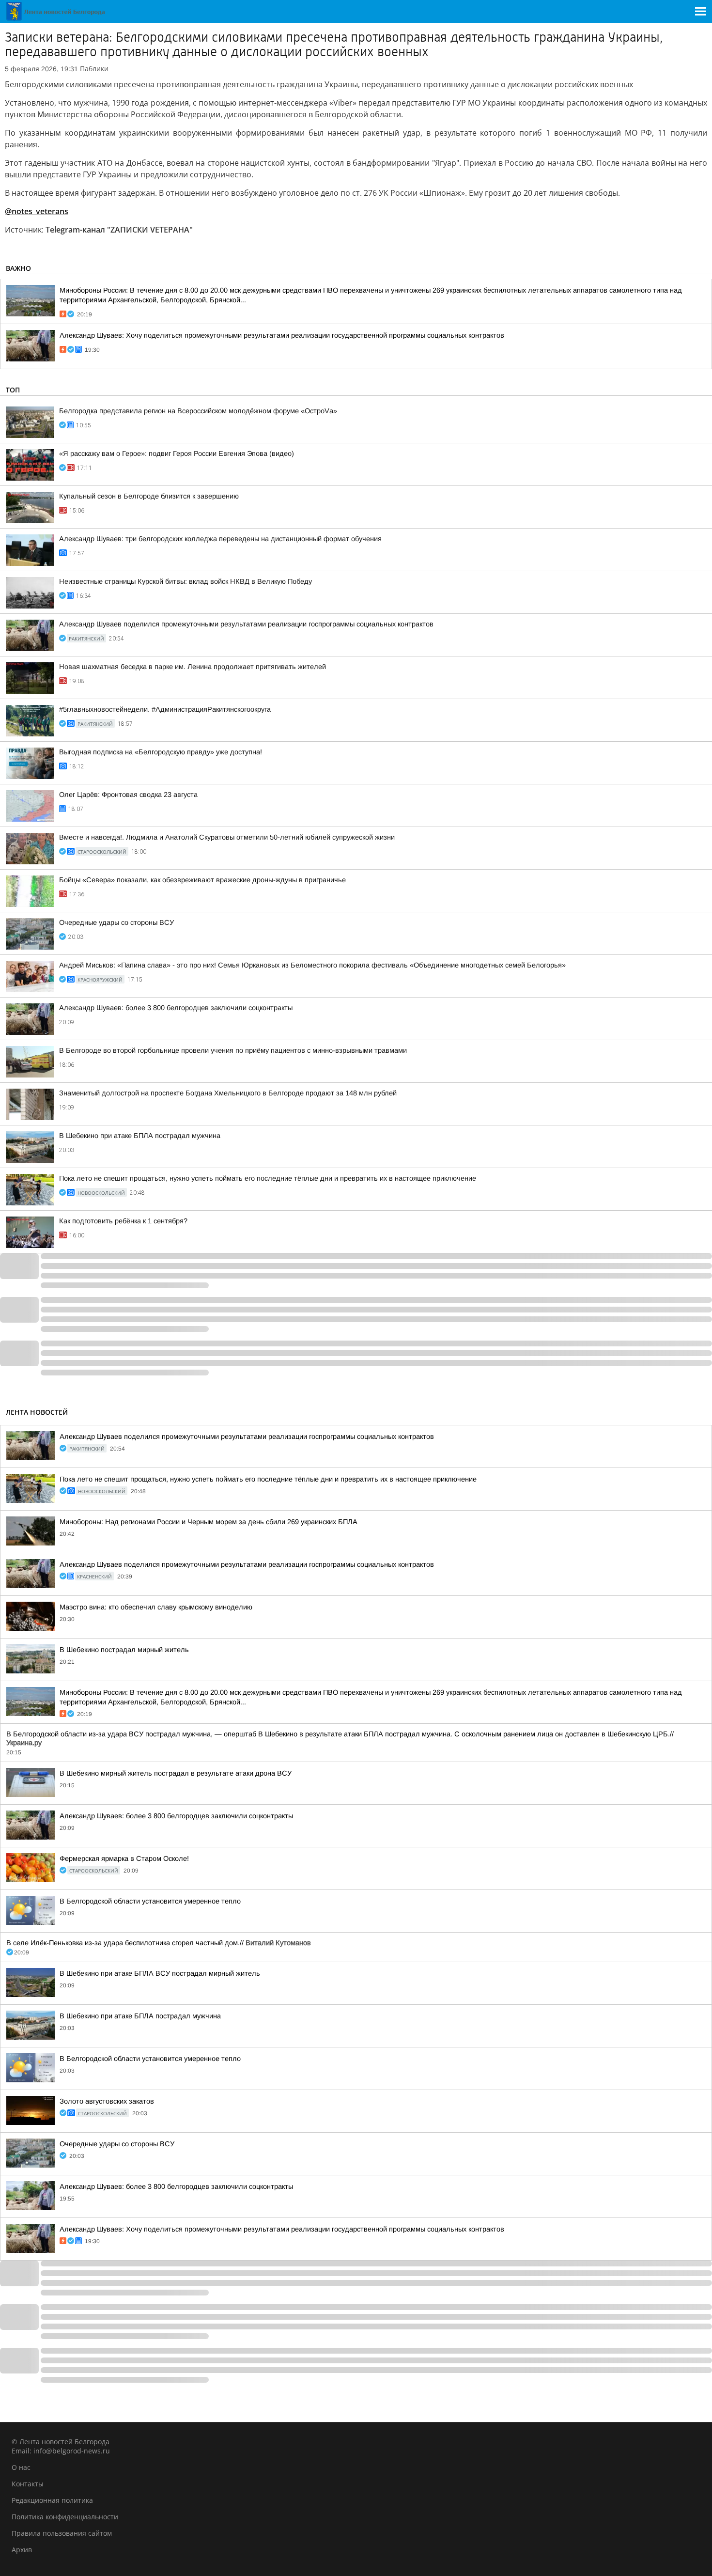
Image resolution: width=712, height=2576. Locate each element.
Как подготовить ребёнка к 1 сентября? (123, 1221)
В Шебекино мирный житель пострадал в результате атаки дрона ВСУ (176, 1773)
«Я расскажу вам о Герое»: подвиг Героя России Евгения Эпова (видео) (177, 453)
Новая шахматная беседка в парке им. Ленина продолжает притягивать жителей (193, 667)
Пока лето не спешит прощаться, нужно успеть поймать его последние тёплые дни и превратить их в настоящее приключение (268, 1178)
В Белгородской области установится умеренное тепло (150, 1901)
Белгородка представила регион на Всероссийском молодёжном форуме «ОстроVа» (198, 411)
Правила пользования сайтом (62, 2533)
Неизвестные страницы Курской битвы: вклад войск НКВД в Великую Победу (186, 581)
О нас (21, 2467)
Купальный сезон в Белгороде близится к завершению (149, 496)
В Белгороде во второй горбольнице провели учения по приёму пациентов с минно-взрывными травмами (233, 1050)
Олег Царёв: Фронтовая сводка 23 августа (128, 795)
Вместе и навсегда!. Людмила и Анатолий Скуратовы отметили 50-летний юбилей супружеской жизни (227, 837)
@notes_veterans (37, 211)
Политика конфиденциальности (65, 2517)
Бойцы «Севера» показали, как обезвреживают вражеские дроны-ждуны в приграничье (202, 880)
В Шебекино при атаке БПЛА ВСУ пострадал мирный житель (160, 1973)
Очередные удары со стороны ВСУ (116, 922)
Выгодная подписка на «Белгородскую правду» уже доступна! (161, 752)
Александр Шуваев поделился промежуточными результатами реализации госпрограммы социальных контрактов (246, 624)
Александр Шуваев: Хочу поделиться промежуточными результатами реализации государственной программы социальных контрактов (282, 335)
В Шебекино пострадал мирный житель (124, 1650)
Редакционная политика (52, 2500)
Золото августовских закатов (107, 2101)
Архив (22, 2550)
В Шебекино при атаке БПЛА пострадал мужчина (140, 1136)
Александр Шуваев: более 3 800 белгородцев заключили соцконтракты (176, 1008)
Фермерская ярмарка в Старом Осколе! (124, 1858)
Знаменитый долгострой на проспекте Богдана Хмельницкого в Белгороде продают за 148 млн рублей (228, 1093)
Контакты (28, 2484)
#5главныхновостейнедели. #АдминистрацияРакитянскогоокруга (165, 709)
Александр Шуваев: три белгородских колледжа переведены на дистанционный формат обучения (220, 539)
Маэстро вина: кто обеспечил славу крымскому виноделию (156, 1607)
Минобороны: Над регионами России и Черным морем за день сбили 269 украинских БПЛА (209, 1522)
